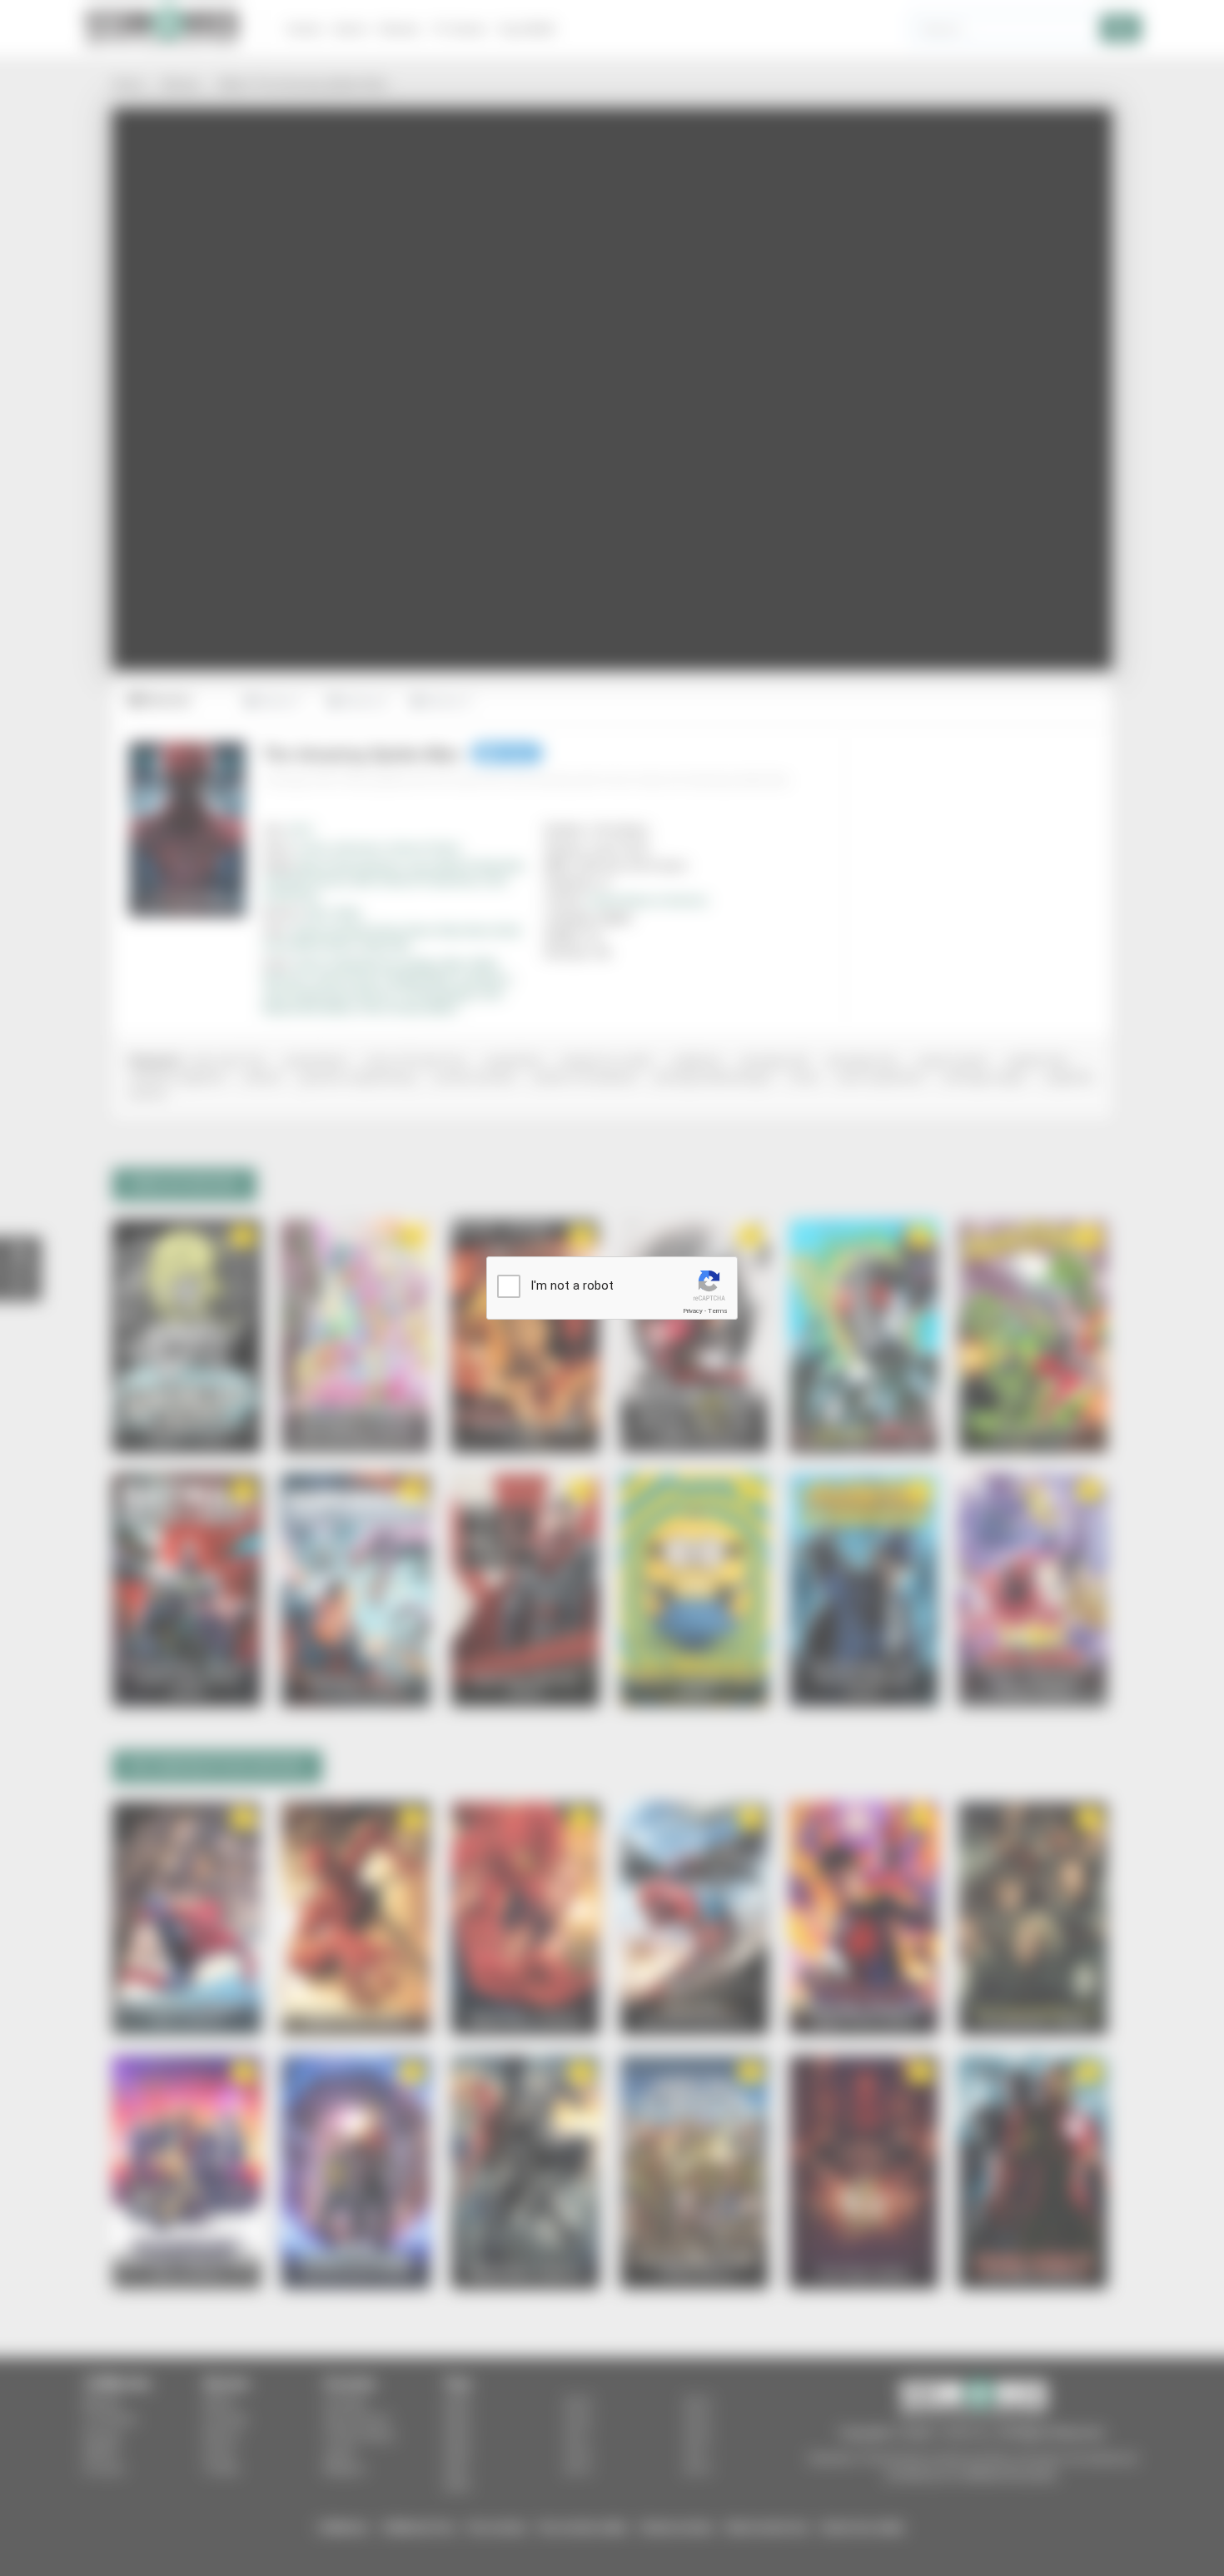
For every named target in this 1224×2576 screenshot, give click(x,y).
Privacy (693, 1311)
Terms (718, 1311)
